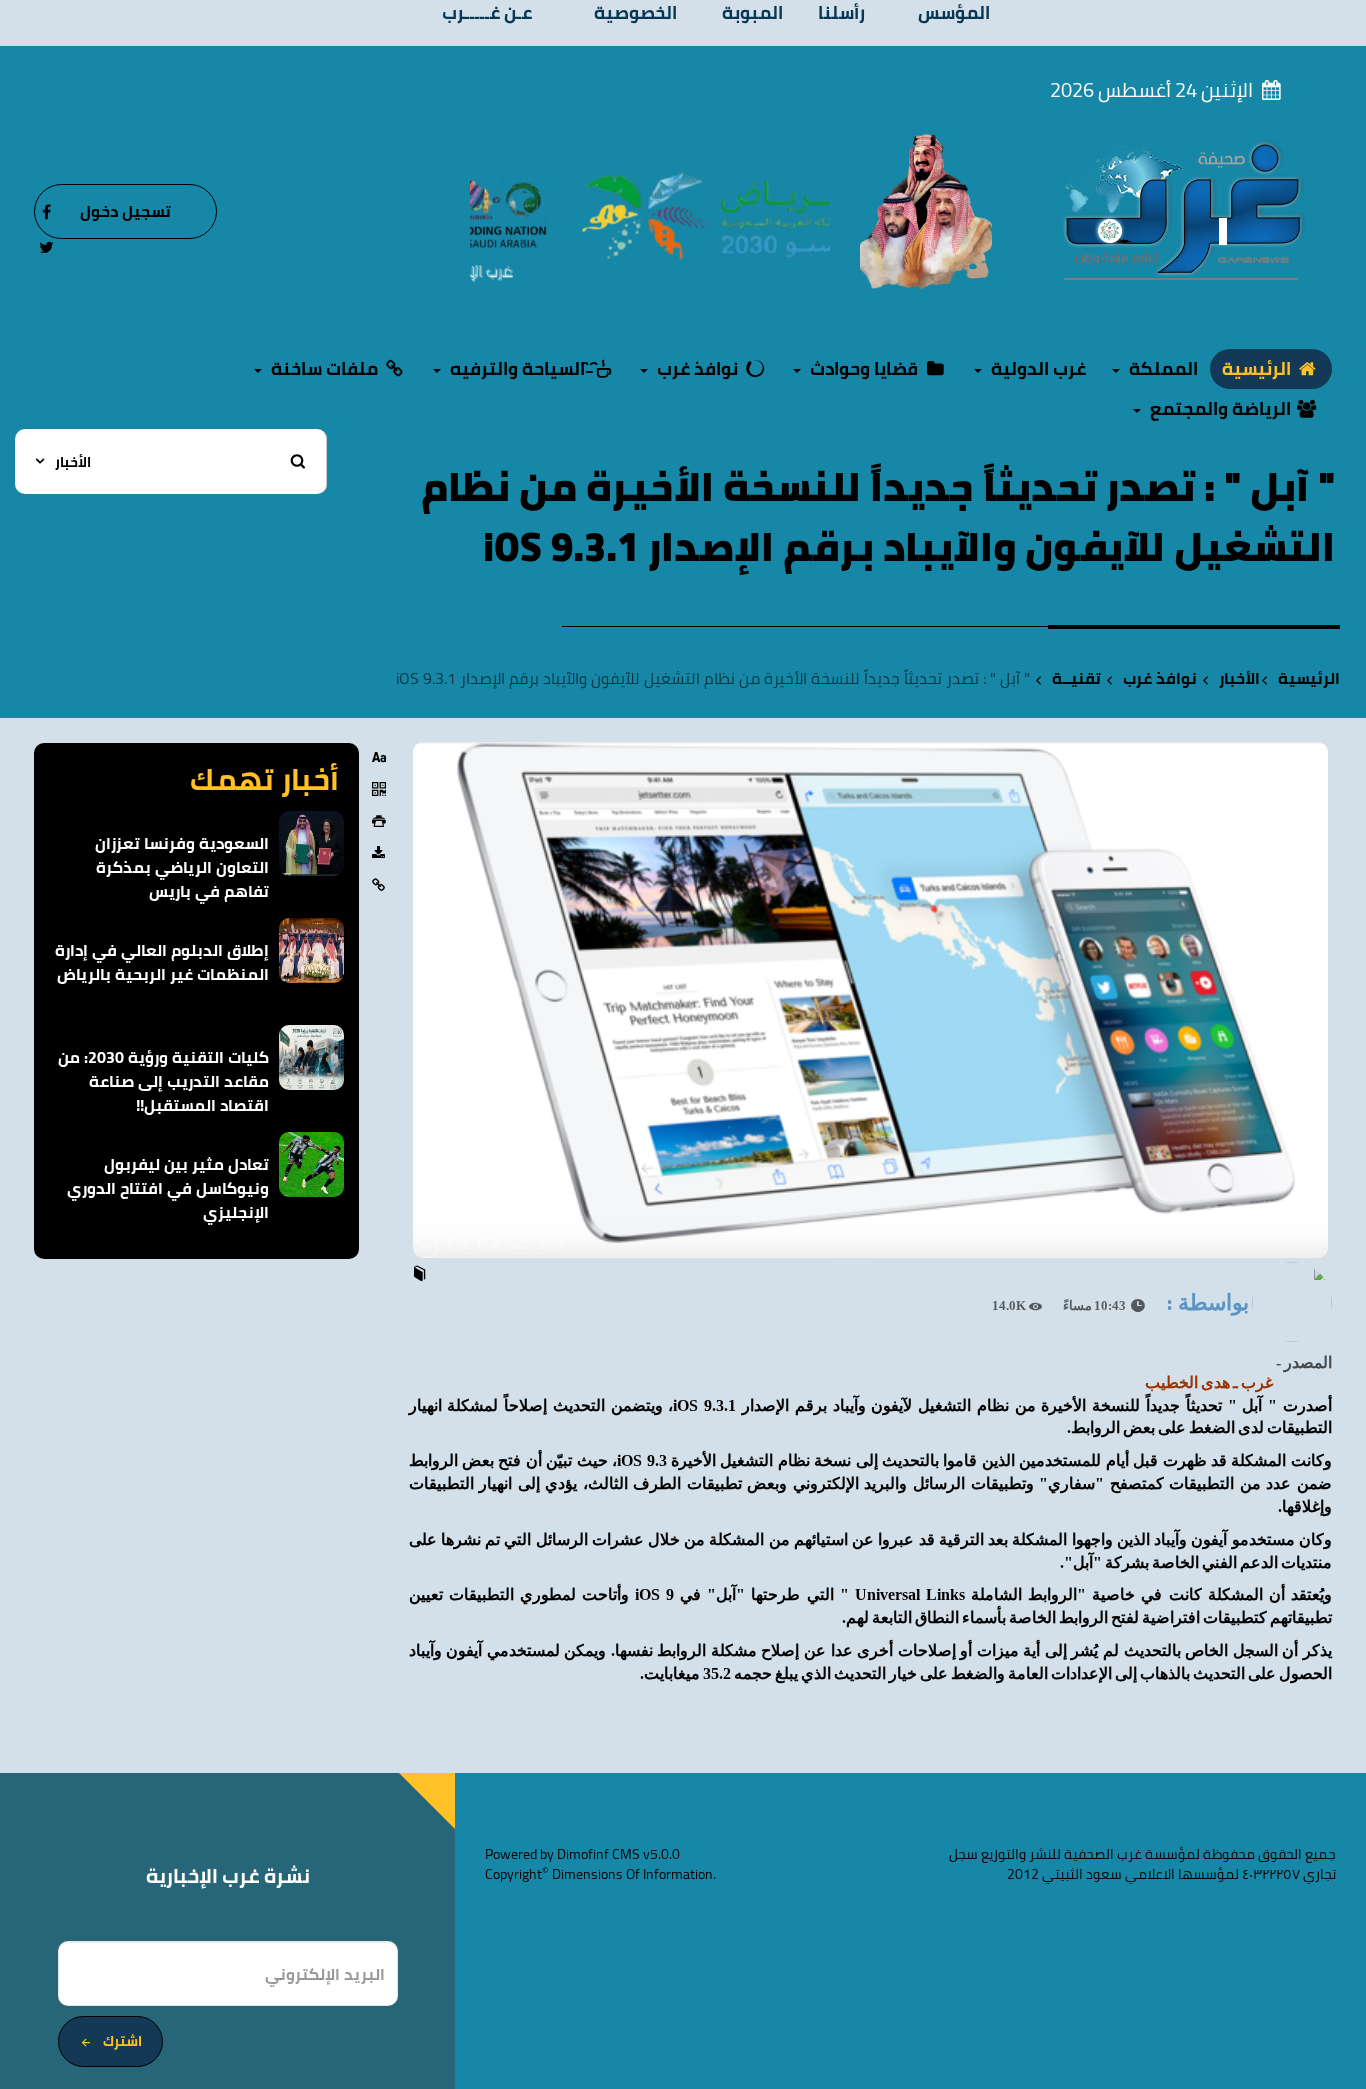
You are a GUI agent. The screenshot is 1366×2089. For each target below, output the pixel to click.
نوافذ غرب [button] (697, 368)
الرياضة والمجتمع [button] (1220, 408)
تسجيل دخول (125, 211)
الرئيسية (1258, 368)
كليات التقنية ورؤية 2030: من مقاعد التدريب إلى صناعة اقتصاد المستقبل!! (163, 1081)
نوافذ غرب (1160, 678)
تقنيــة (1076, 678)
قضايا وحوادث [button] (864, 368)
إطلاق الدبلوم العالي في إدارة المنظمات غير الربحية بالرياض (162, 962)
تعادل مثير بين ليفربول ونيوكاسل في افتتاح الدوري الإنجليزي (168, 1188)
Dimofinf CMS (598, 1854)
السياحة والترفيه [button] (517, 368)
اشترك (122, 2041)
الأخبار (1239, 678)
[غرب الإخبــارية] (1182, 210)
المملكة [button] (1161, 368)
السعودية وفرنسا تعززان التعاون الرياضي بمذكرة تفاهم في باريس (182, 867)
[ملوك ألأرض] (926, 210)
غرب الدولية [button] (1036, 368)
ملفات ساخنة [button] (324, 368)
